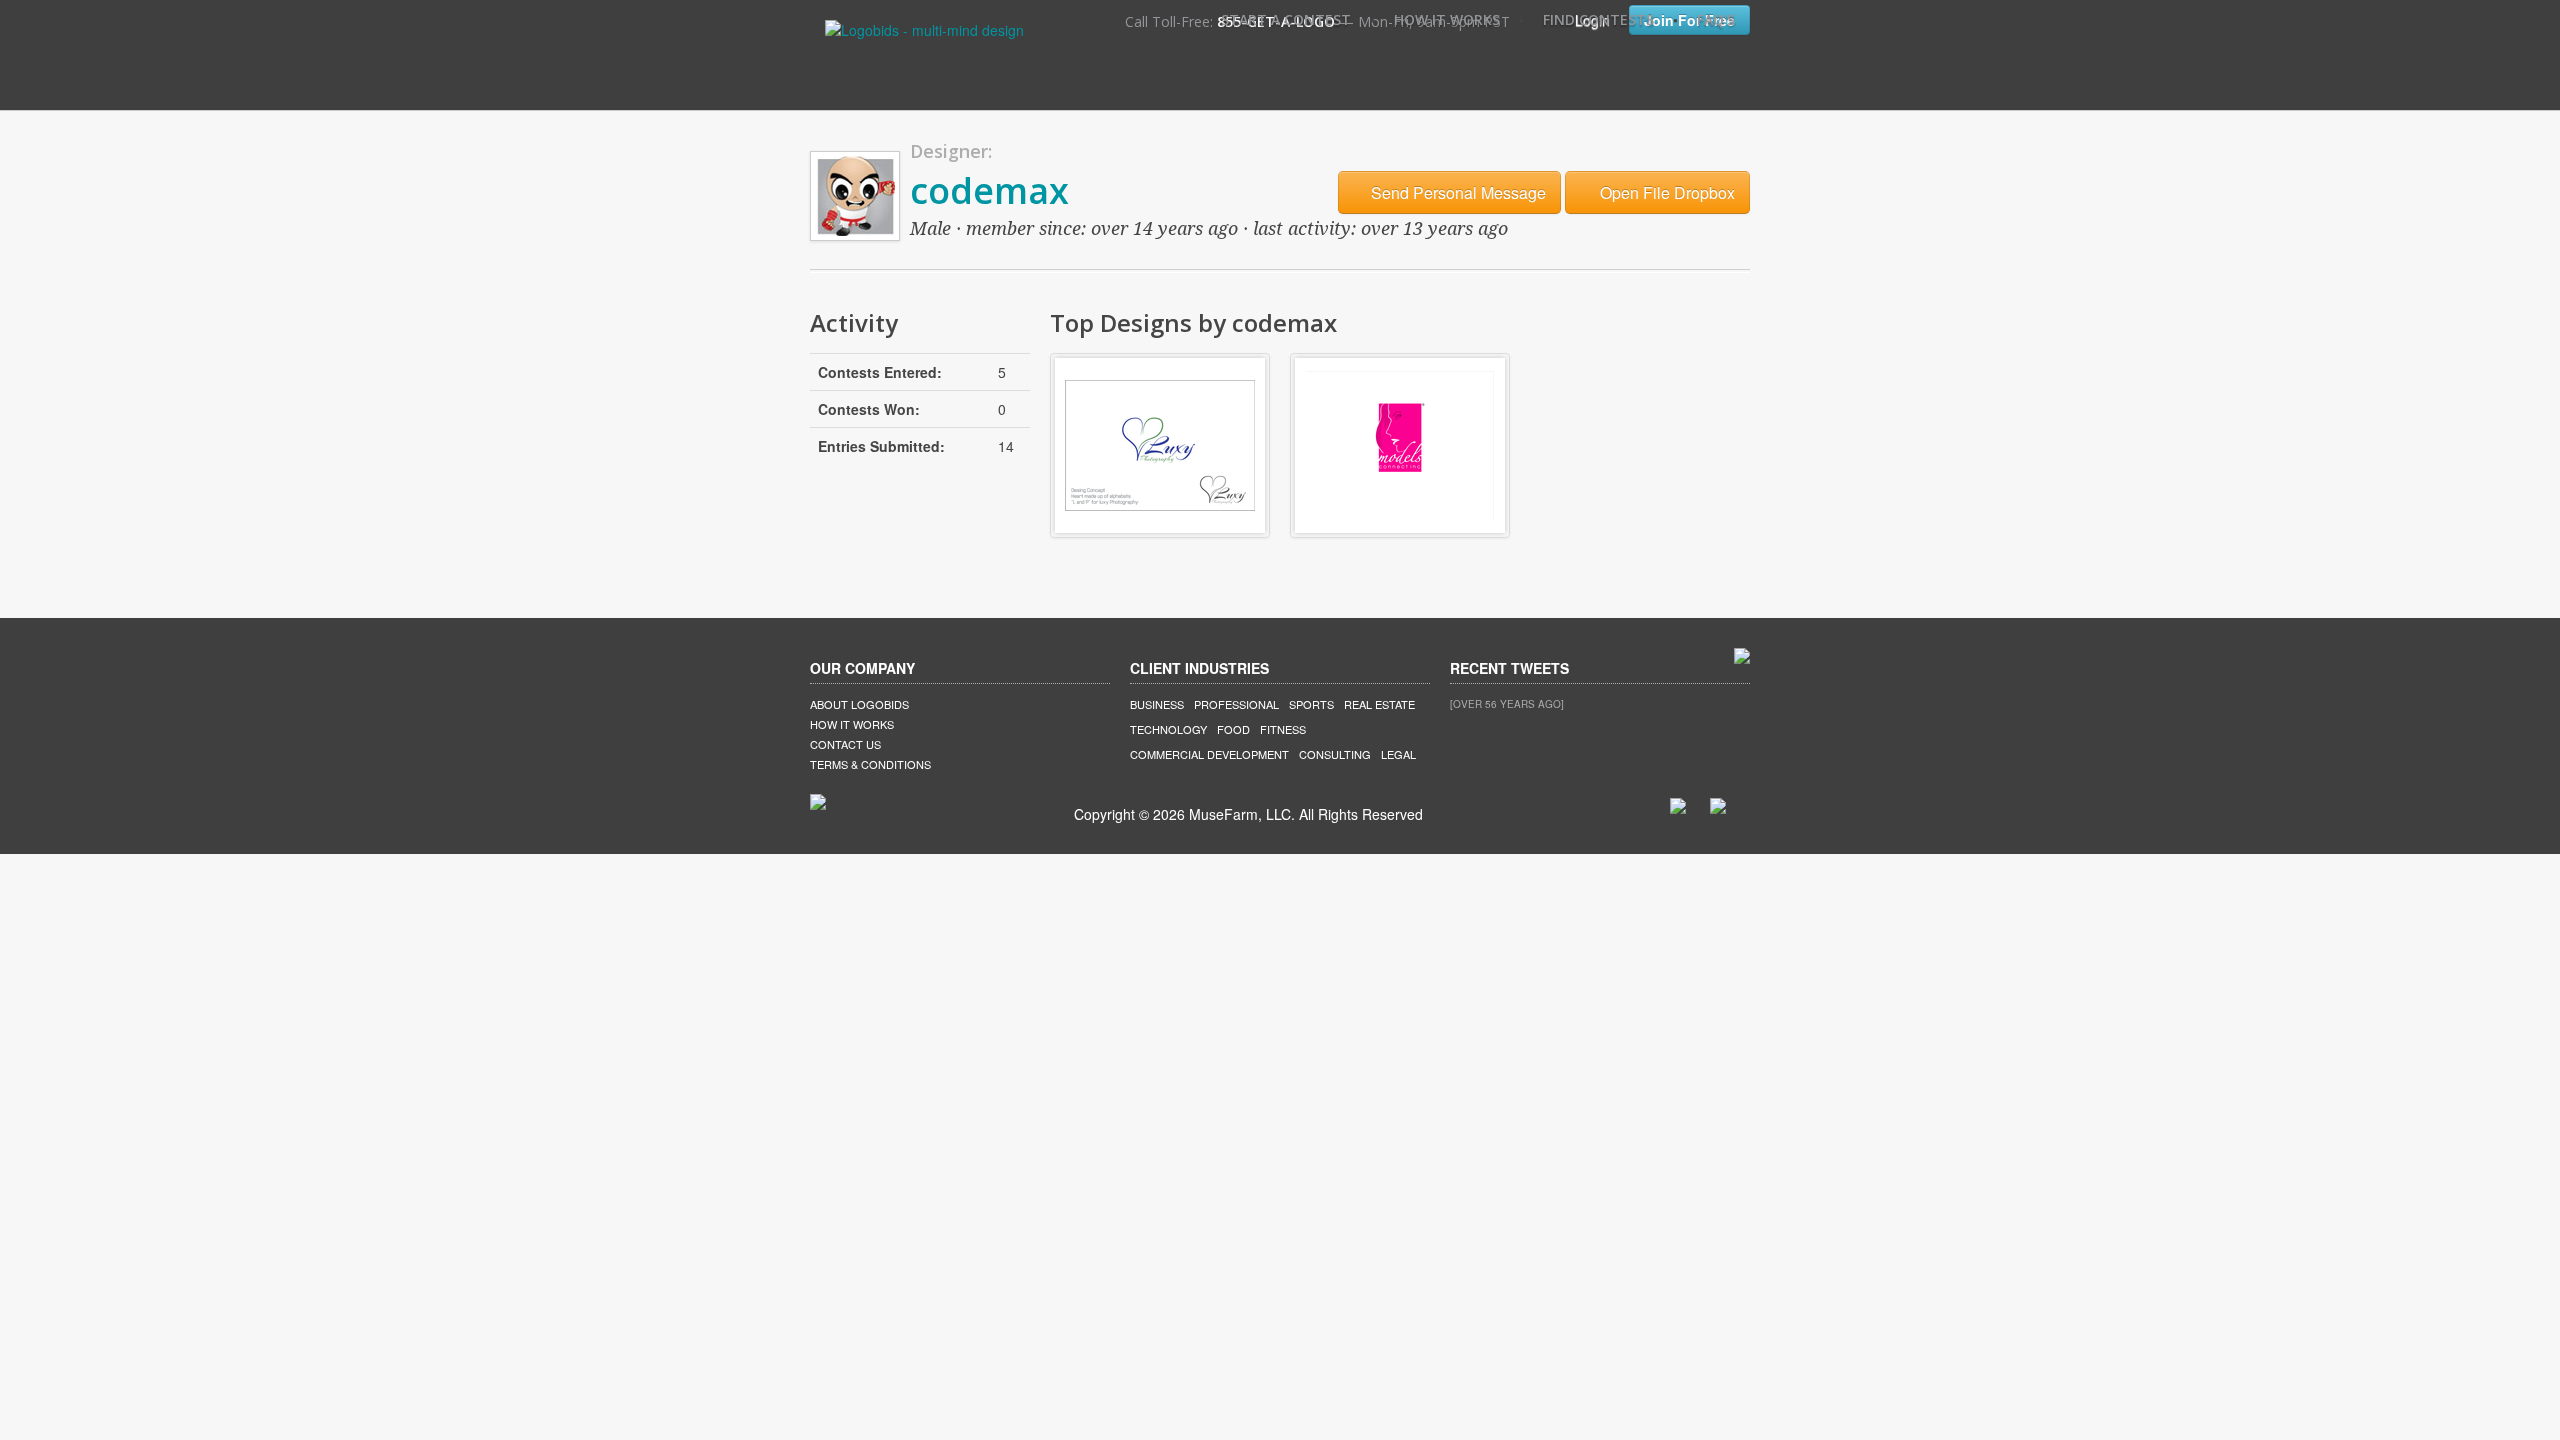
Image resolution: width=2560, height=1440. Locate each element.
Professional (1236, 704)
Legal (1398, 754)
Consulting (1335, 754)
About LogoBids (859, 704)
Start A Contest (1286, 19)
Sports (1311, 704)
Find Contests (1598, 19)
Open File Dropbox (1665, 192)
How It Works (1447, 19)
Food (1233, 729)
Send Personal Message (1456, 192)
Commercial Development (1209, 754)
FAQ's (1716, 19)
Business (1157, 704)
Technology (1168, 729)
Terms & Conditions (870, 764)
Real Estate (1379, 704)
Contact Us (845, 744)
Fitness (1283, 729)
